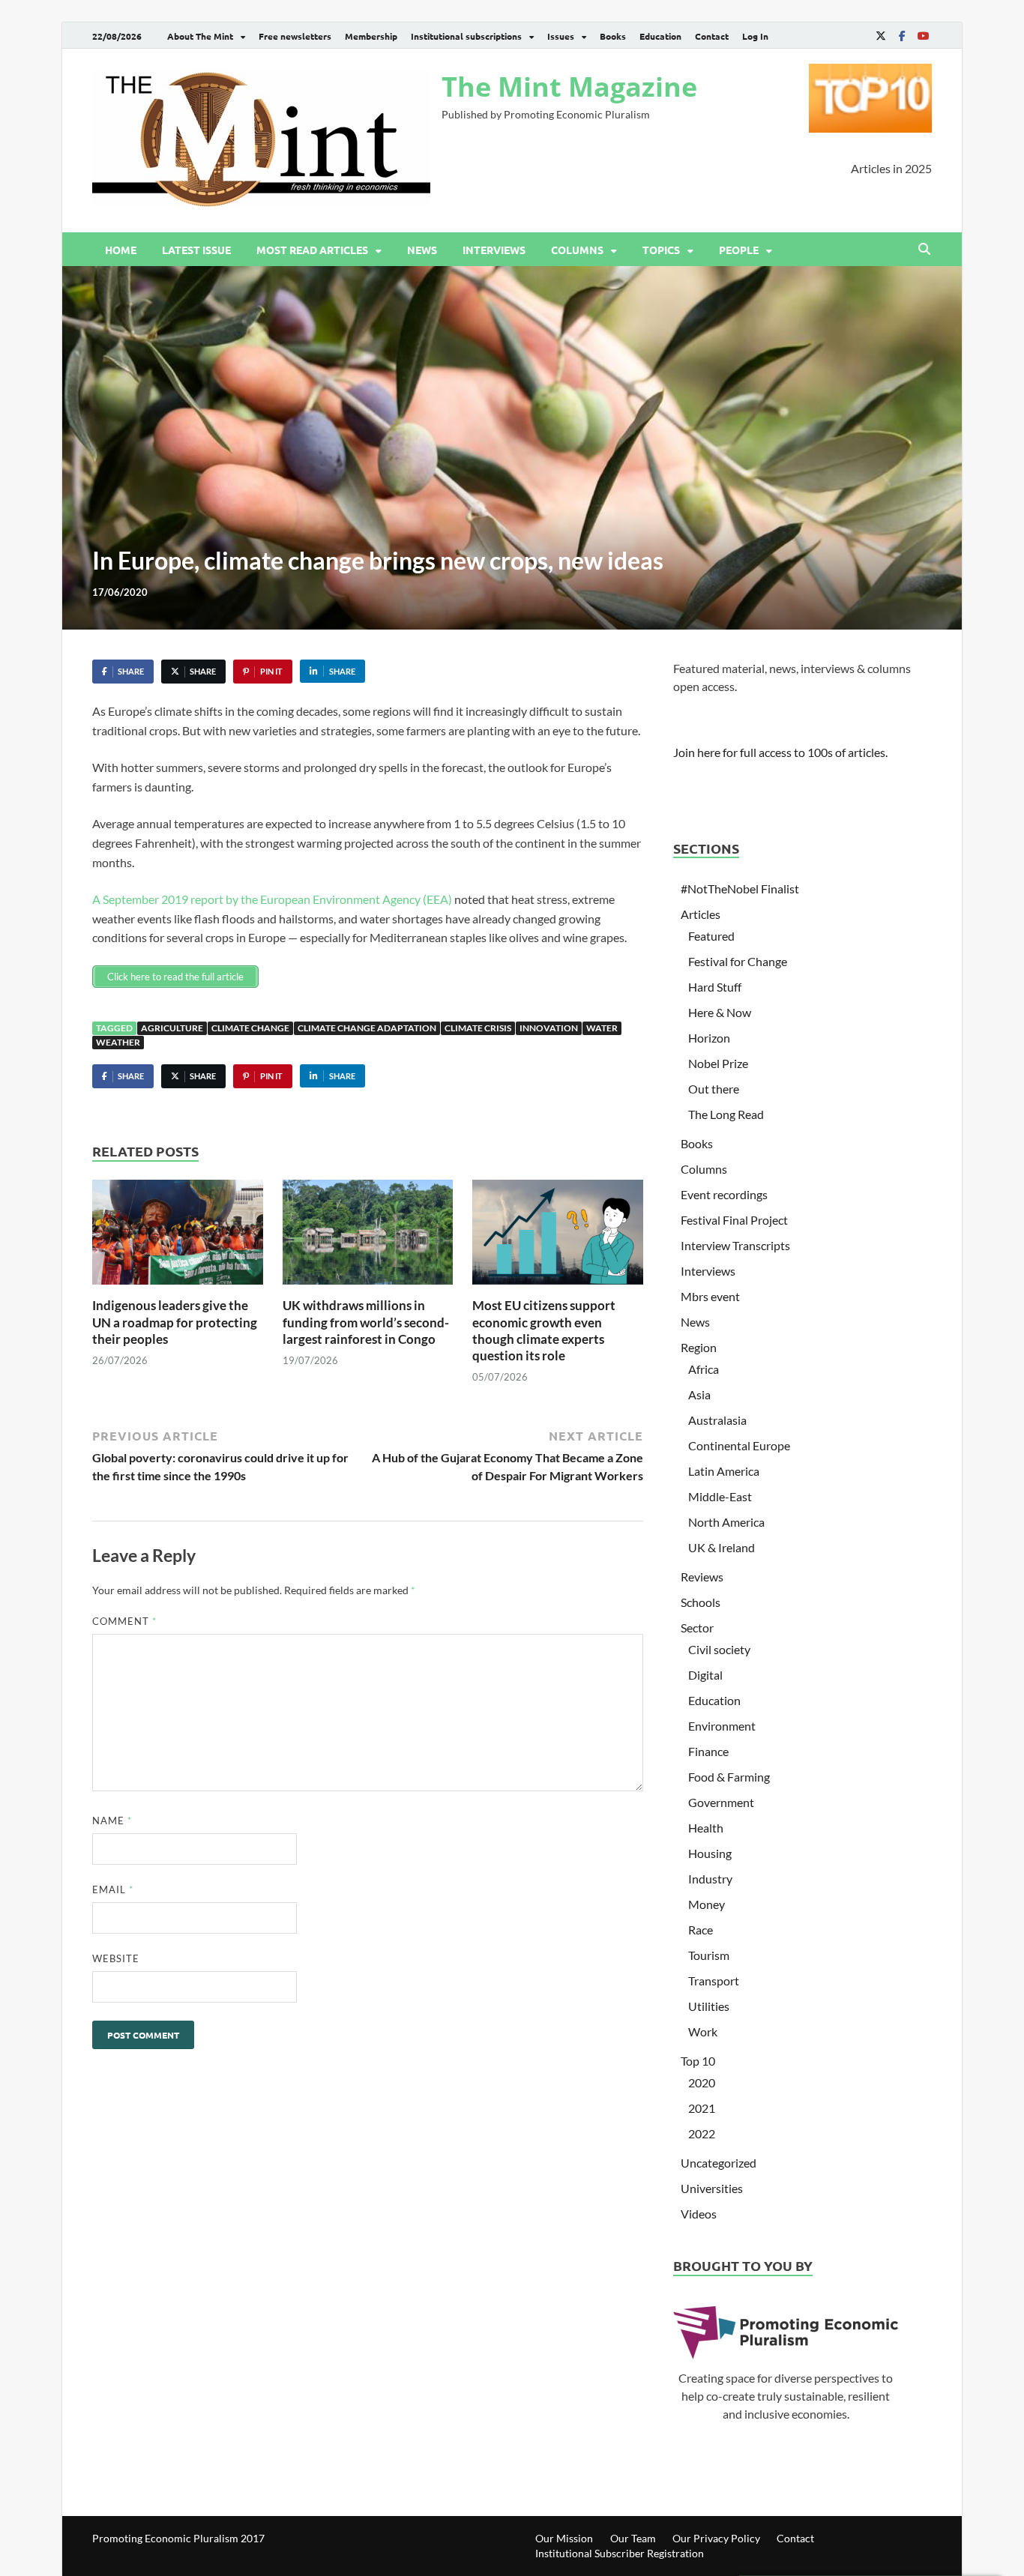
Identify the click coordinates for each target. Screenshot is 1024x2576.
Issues (561, 36)
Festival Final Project (734, 1220)
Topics (661, 250)
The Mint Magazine (569, 87)
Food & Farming (729, 1777)
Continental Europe (739, 1445)
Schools (701, 1602)
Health (706, 1828)
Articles (701, 914)
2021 (702, 2108)
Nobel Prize (718, 1063)
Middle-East (720, 1496)
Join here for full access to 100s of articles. (780, 752)
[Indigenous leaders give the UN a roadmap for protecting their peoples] (178, 1237)
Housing (710, 1853)
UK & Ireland (722, 1547)
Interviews (494, 250)
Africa (704, 1369)
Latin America (724, 1471)
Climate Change (250, 1028)
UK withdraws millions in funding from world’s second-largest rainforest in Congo (366, 1322)
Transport (714, 1981)
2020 (702, 2082)
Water (602, 1028)
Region (699, 1347)
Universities (712, 2188)
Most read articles (312, 250)
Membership (371, 36)
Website (116, 1958)
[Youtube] (923, 36)
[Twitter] (881, 36)
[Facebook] (902, 36)
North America (726, 1522)
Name (112, 1821)
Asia (699, 1394)
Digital (705, 1675)
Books (613, 36)
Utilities (709, 2006)
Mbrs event (710, 1296)
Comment (124, 1621)
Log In (755, 36)
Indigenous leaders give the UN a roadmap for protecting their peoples (175, 1322)
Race (701, 1930)
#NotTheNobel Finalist (740, 889)
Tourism (709, 1955)
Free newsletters (295, 36)
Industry (710, 1879)
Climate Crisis (478, 1028)
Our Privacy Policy (716, 2538)
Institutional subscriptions (466, 36)
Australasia (717, 1420)
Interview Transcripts (735, 1245)
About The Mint (200, 36)
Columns (577, 250)
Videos (699, 2214)
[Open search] (924, 250)
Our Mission (564, 2538)
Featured (711, 936)
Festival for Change (738, 961)
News (422, 250)
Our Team (633, 2538)
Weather (118, 1042)
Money (707, 1904)
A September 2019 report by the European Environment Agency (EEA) (272, 899)
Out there (714, 1089)
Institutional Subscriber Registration (620, 2553)
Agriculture (172, 1028)
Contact (712, 36)
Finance (708, 1751)
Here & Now (720, 1012)
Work (703, 2031)
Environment (722, 1726)
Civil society (719, 1649)
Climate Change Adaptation (367, 1028)
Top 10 (698, 2061)
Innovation (549, 1028)
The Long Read (726, 1114)
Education (660, 36)
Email (113, 1889)
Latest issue (196, 250)
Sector (697, 1628)
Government (721, 1802)
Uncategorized (719, 2163)
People (739, 250)
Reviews (702, 1577)
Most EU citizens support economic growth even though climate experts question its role (544, 1330)
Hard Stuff (715, 987)
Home (121, 250)
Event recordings (724, 1194)
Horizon (709, 1038)
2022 (702, 2133)
